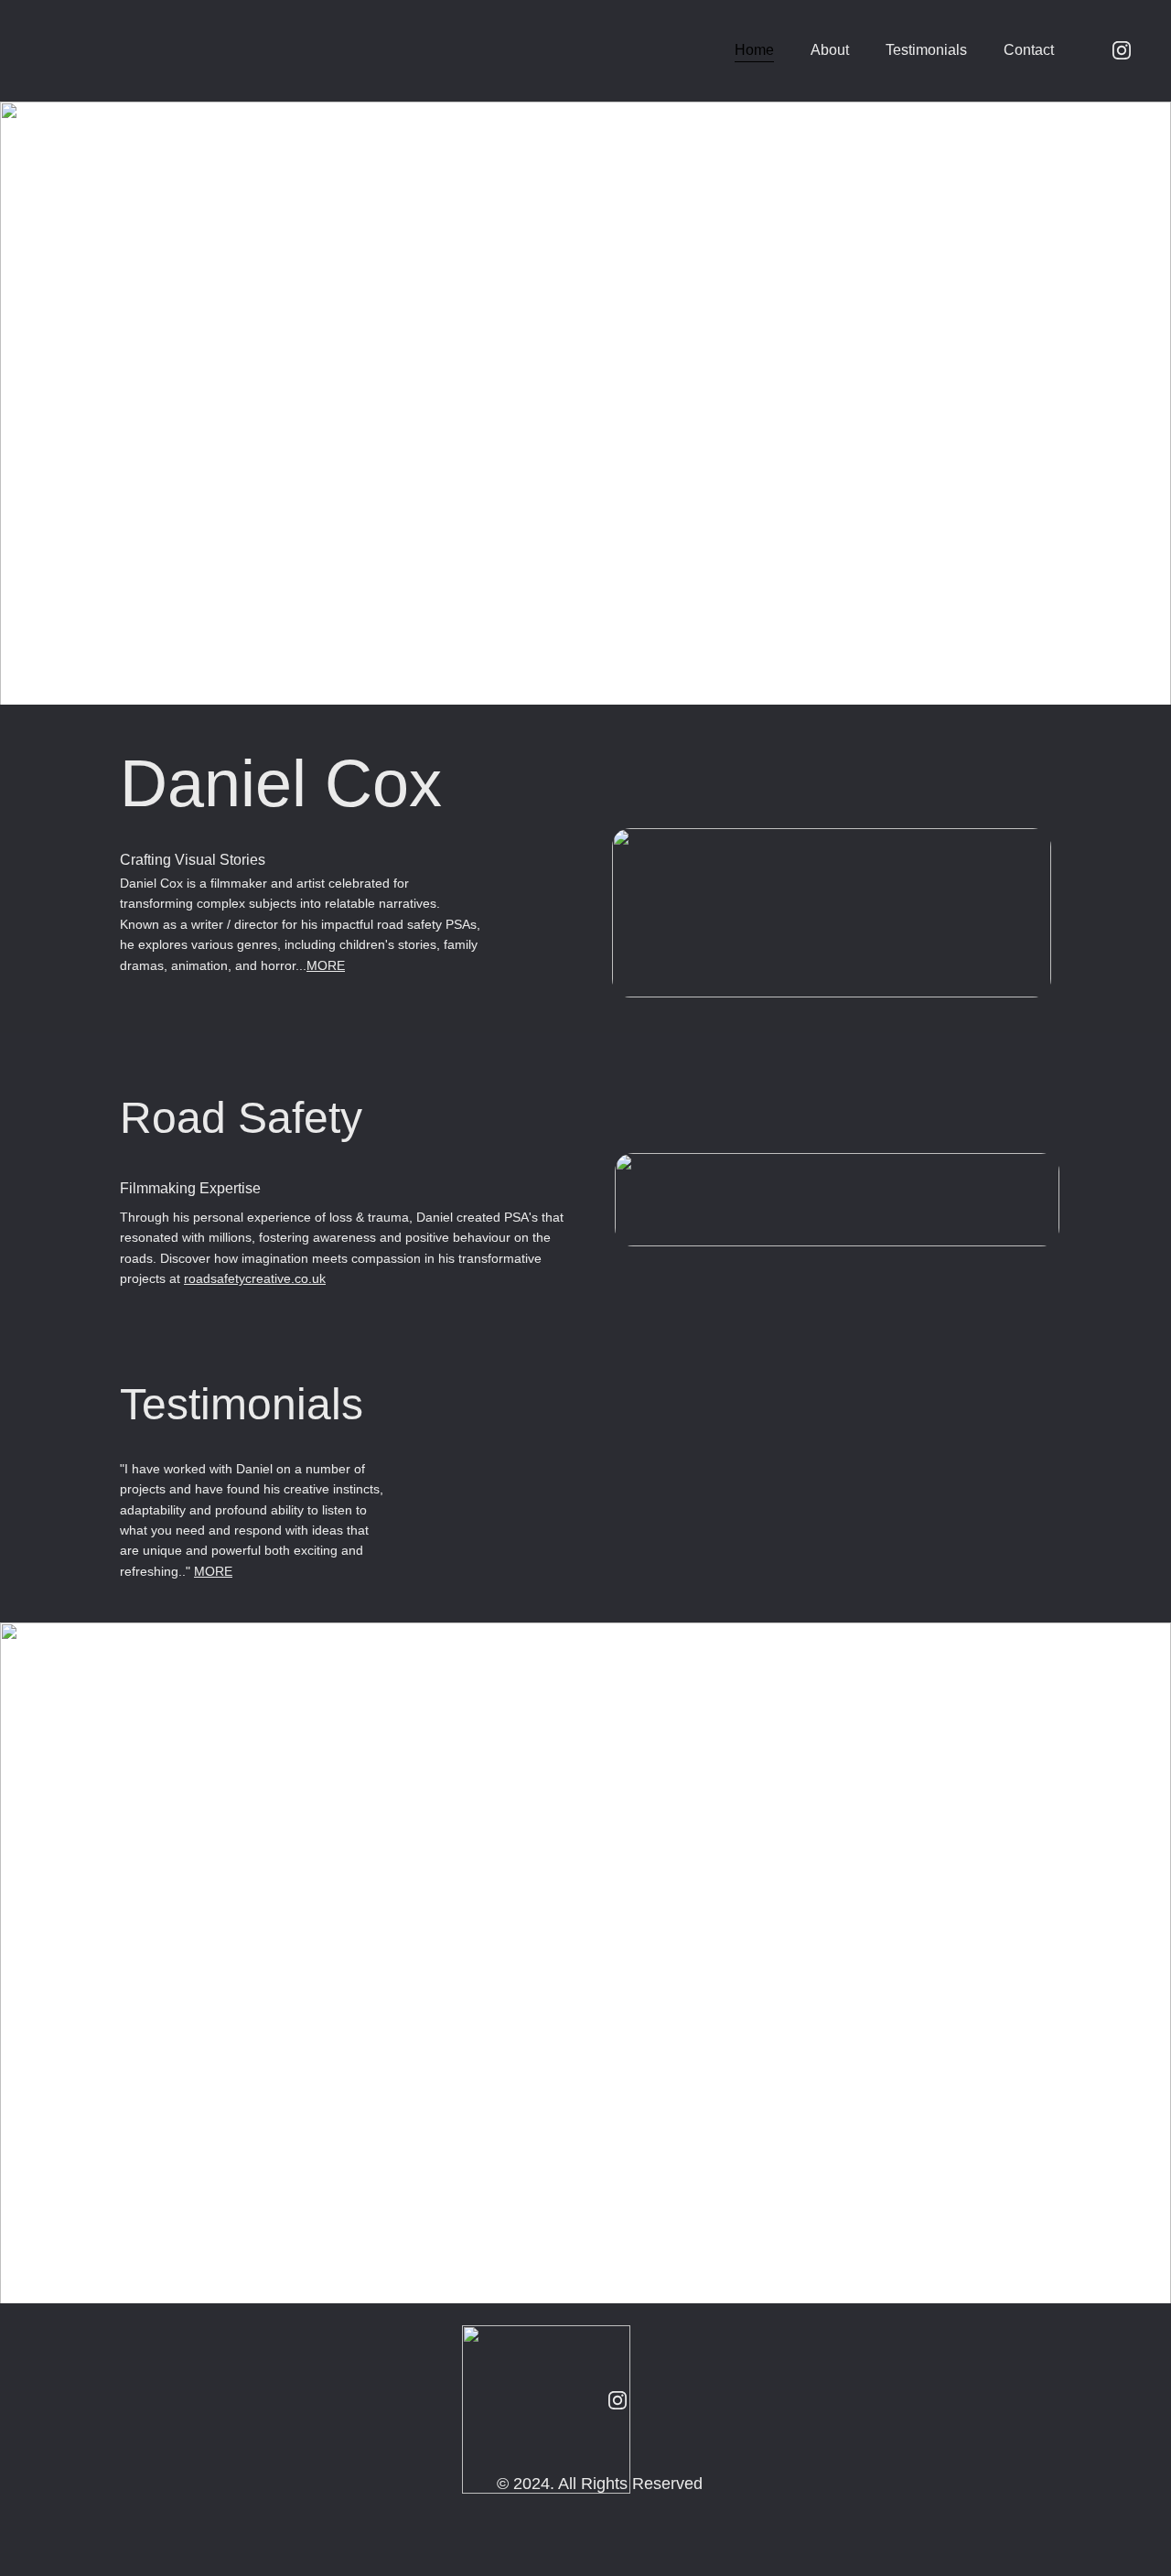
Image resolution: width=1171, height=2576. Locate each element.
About (830, 50)
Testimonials (926, 50)
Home (754, 50)
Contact (1029, 50)
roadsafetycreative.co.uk (255, 1278)
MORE (326, 965)
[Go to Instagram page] (1122, 50)
